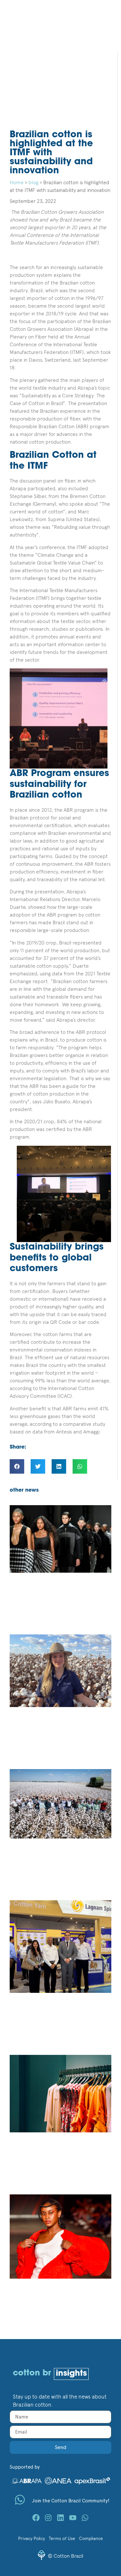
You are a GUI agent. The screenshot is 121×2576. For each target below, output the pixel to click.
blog (33, 182)
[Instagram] (48, 2518)
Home (17, 182)
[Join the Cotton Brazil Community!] (20, 2500)
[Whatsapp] (85, 2518)
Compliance (91, 2538)
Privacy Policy (31, 2538)
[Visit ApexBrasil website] (92, 2480)
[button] (17, 1466)
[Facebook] (36, 2518)
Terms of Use (62, 2538)
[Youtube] (73, 2518)
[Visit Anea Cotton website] (58, 2480)
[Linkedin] (60, 2518)
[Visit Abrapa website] (26, 2480)
